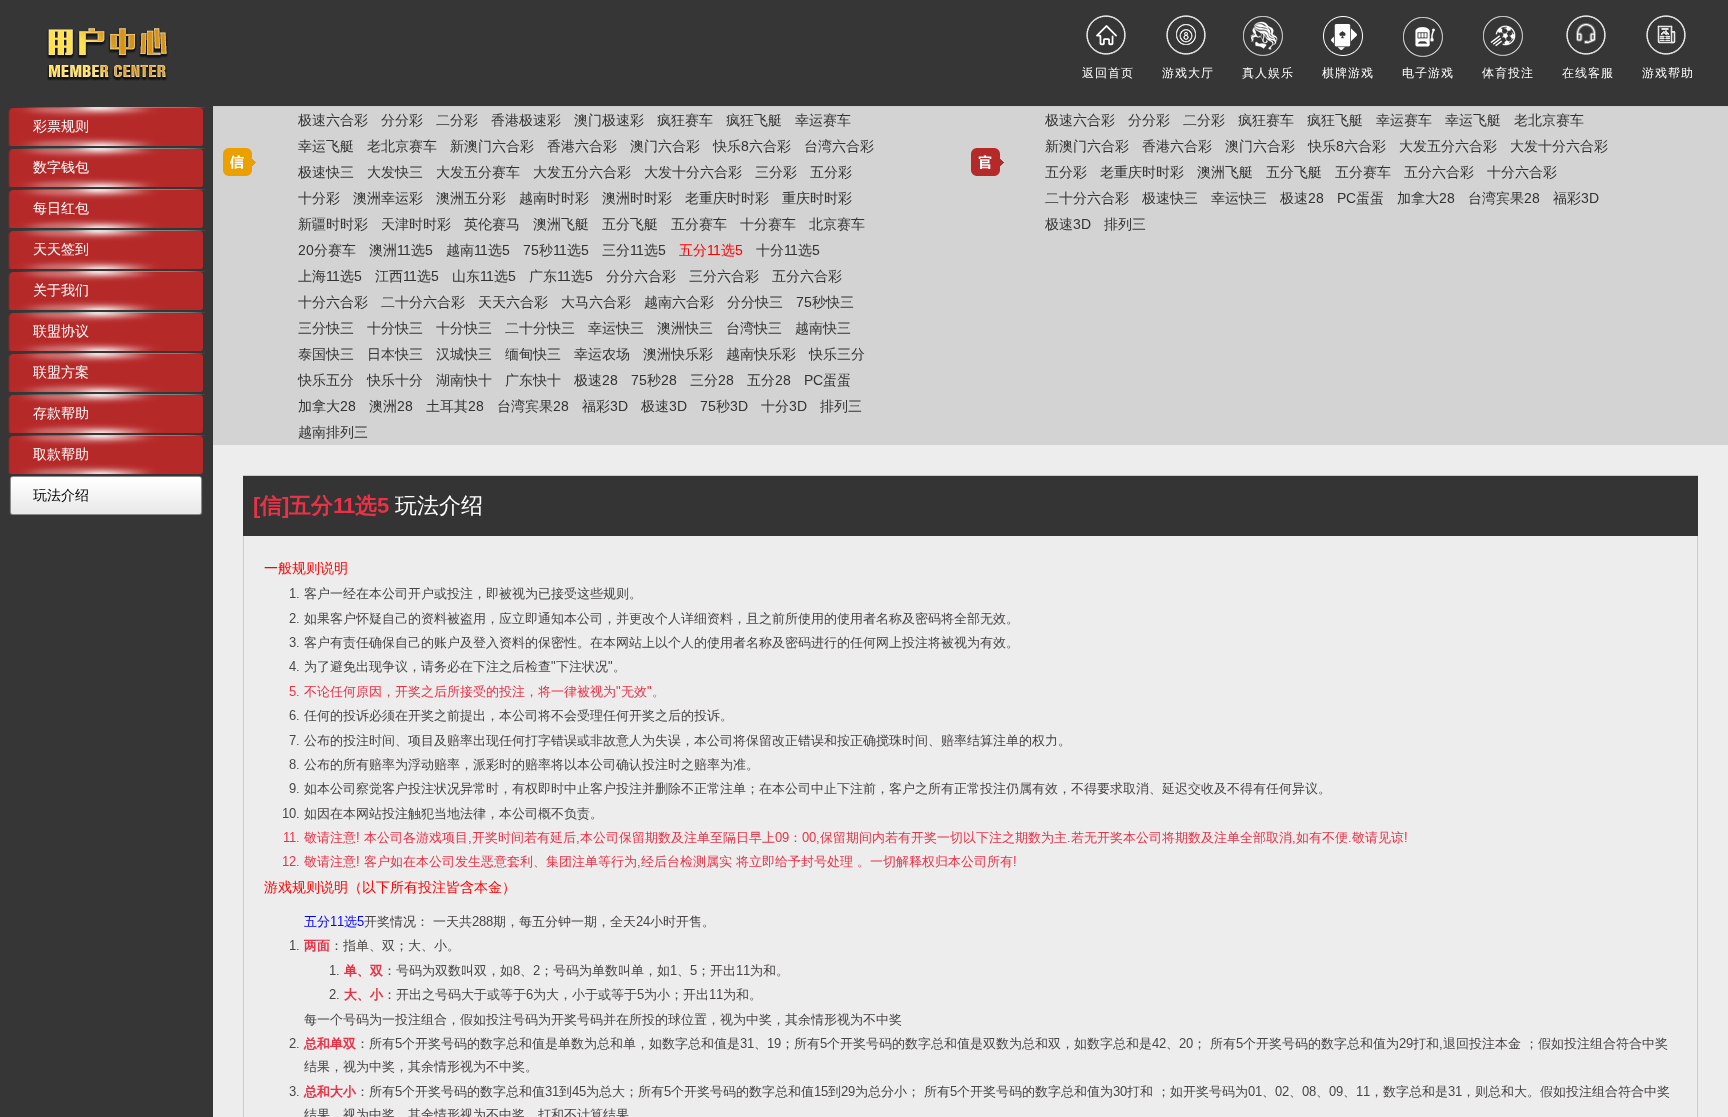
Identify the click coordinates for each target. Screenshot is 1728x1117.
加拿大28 (327, 406)
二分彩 (457, 120)
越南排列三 (333, 432)
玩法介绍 (61, 495)
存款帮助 (61, 413)
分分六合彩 (641, 276)
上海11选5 (330, 276)
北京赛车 (837, 224)
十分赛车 (768, 224)
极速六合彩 (333, 120)
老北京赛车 (402, 146)
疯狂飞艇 (754, 120)
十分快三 (395, 328)
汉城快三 (464, 354)
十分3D (784, 406)
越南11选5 (478, 250)
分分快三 (755, 302)
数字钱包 (61, 167)
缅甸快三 (533, 354)
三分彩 (776, 172)
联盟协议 (61, 331)
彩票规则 (61, 126)
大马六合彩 (596, 302)
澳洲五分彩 (471, 198)
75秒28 (654, 380)
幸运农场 (602, 354)
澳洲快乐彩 (678, 354)
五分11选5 (711, 250)
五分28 (769, 380)
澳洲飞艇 (561, 224)
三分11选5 (634, 250)
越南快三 (823, 328)
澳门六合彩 (665, 146)
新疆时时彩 (333, 224)
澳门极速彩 (609, 120)
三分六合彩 (724, 276)
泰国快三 (326, 354)
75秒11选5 (556, 250)
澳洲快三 (685, 328)
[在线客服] (1588, 35)
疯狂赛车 (685, 120)
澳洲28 (391, 406)
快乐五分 (326, 380)
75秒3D (724, 406)
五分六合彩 (807, 276)
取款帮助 (61, 454)
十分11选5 (788, 250)
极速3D (664, 406)
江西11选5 (407, 276)
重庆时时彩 (817, 198)
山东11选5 (484, 276)
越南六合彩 (679, 302)
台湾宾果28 (533, 406)
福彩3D (605, 406)
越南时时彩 (554, 198)
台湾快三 (754, 328)
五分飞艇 (630, 224)
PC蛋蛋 (827, 380)
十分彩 (319, 198)
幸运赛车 (823, 120)
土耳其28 (455, 406)
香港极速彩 (526, 120)
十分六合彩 (333, 302)
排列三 (841, 406)
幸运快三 (616, 328)
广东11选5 (561, 276)
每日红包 (61, 208)
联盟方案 (61, 372)
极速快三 (326, 172)
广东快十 (533, 380)
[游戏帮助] (1668, 35)
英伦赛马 (492, 224)
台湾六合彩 (839, 146)
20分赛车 (327, 250)
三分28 (712, 380)
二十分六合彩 (423, 302)
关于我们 (61, 290)
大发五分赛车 (478, 172)
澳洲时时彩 (637, 198)
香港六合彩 (582, 146)
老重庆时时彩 (727, 198)
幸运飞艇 (326, 146)
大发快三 (395, 172)
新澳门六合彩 (492, 146)
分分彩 (402, 120)
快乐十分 (395, 380)
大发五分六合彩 (582, 172)
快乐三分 (837, 354)
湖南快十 (464, 380)
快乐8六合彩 (752, 146)
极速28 (596, 380)
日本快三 (395, 354)
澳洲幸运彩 (388, 198)
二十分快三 (540, 328)
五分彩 (831, 172)
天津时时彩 (416, 224)
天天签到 (61, 249)
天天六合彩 (513, 302)
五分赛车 (699, 224)
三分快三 (326, 328)
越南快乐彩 (761, 354)
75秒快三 (825, 302)
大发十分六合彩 (693, 172)
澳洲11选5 (401, 250)
